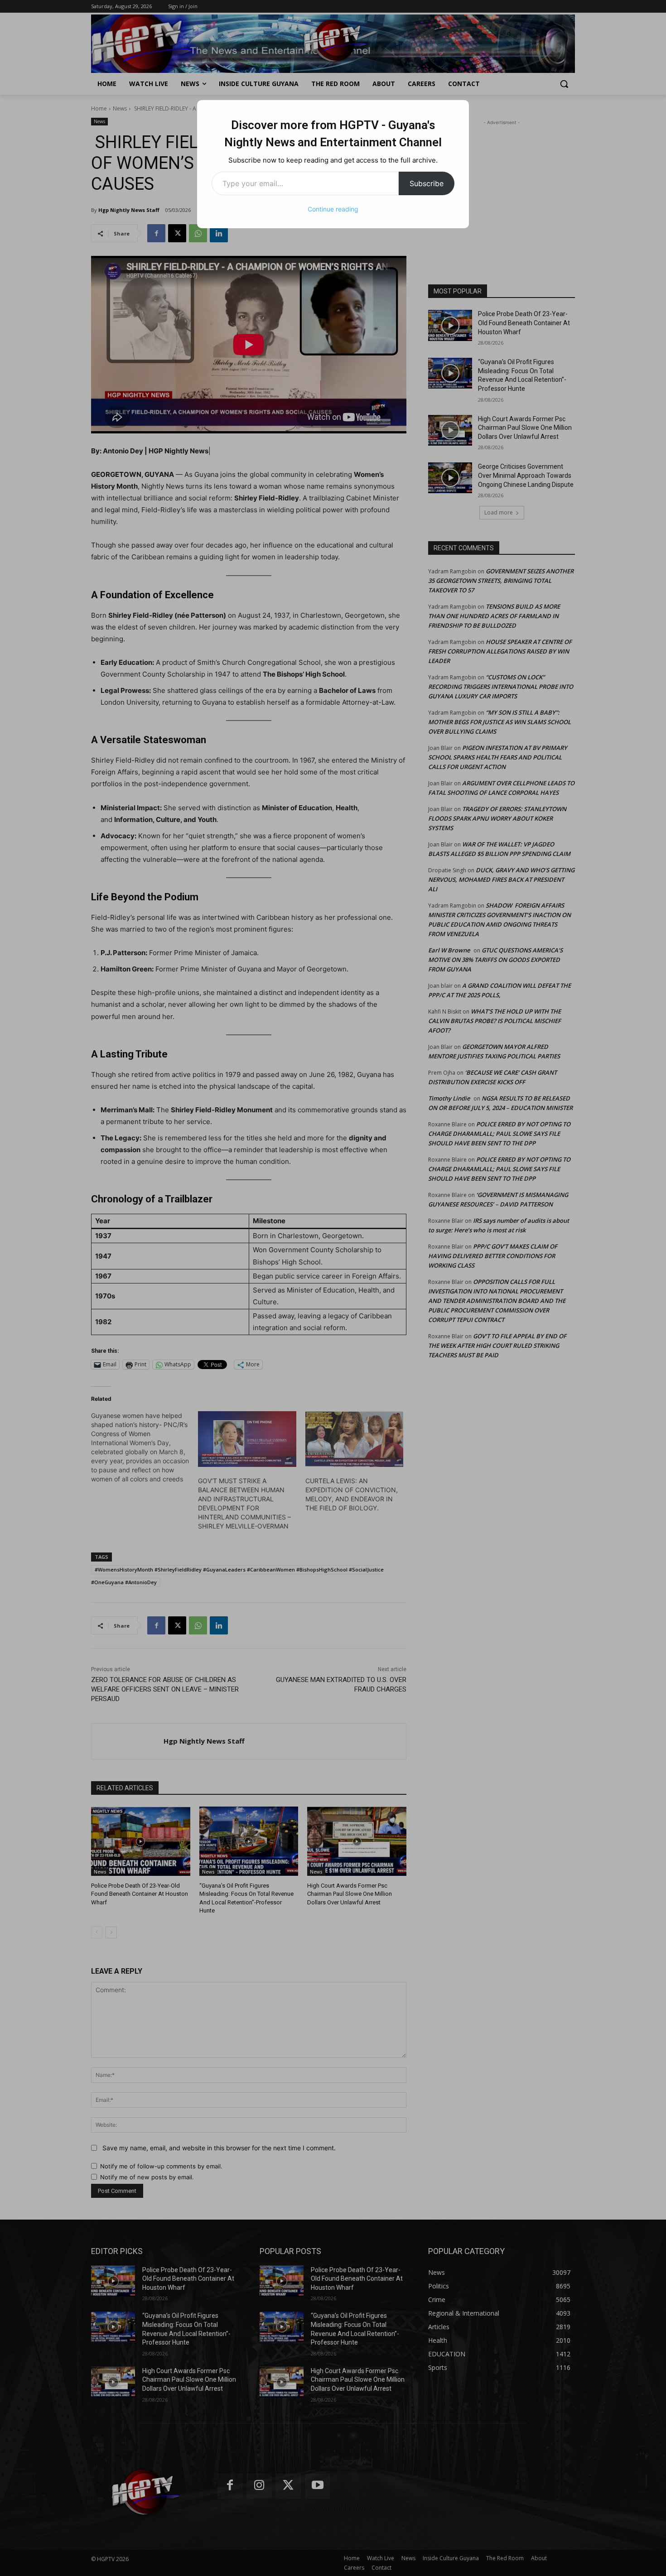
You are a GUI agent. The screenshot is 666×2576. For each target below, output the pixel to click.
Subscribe (427, 183)
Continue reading (333, 209)
